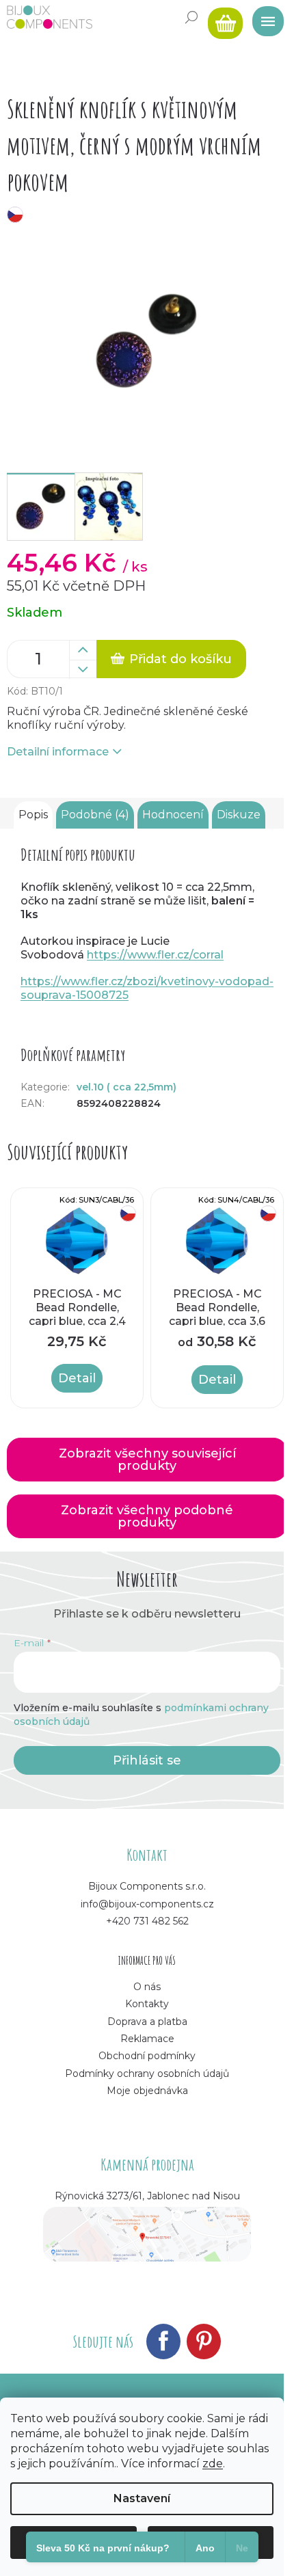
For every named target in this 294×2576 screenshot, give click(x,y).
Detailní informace (58, 752)
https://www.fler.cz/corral (155, 955)
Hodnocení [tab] (173, 815)
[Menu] (263, 17)
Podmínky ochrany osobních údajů (147, 2074)
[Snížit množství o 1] (83, 669)
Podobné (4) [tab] (95, 815)
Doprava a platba (147, 2022)
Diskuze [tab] (239, 815)
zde (213, 2464)
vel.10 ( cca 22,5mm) (126, 1087)
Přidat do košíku (181, 659)
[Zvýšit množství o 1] (83, 650)
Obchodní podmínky (147, 2056)
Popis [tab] (33, 815)
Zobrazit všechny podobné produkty (147, 1516)
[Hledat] (191, 17)
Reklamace (147, 2039)
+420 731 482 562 (147, 1921)
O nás (147, 1987)
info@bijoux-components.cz (147, 1904)
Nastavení (142, 2498)
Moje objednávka (147, 2091)
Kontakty (147, 2004)
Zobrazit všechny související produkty (147, 1460)
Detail (77, 1378)
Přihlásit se (147, 1760)
